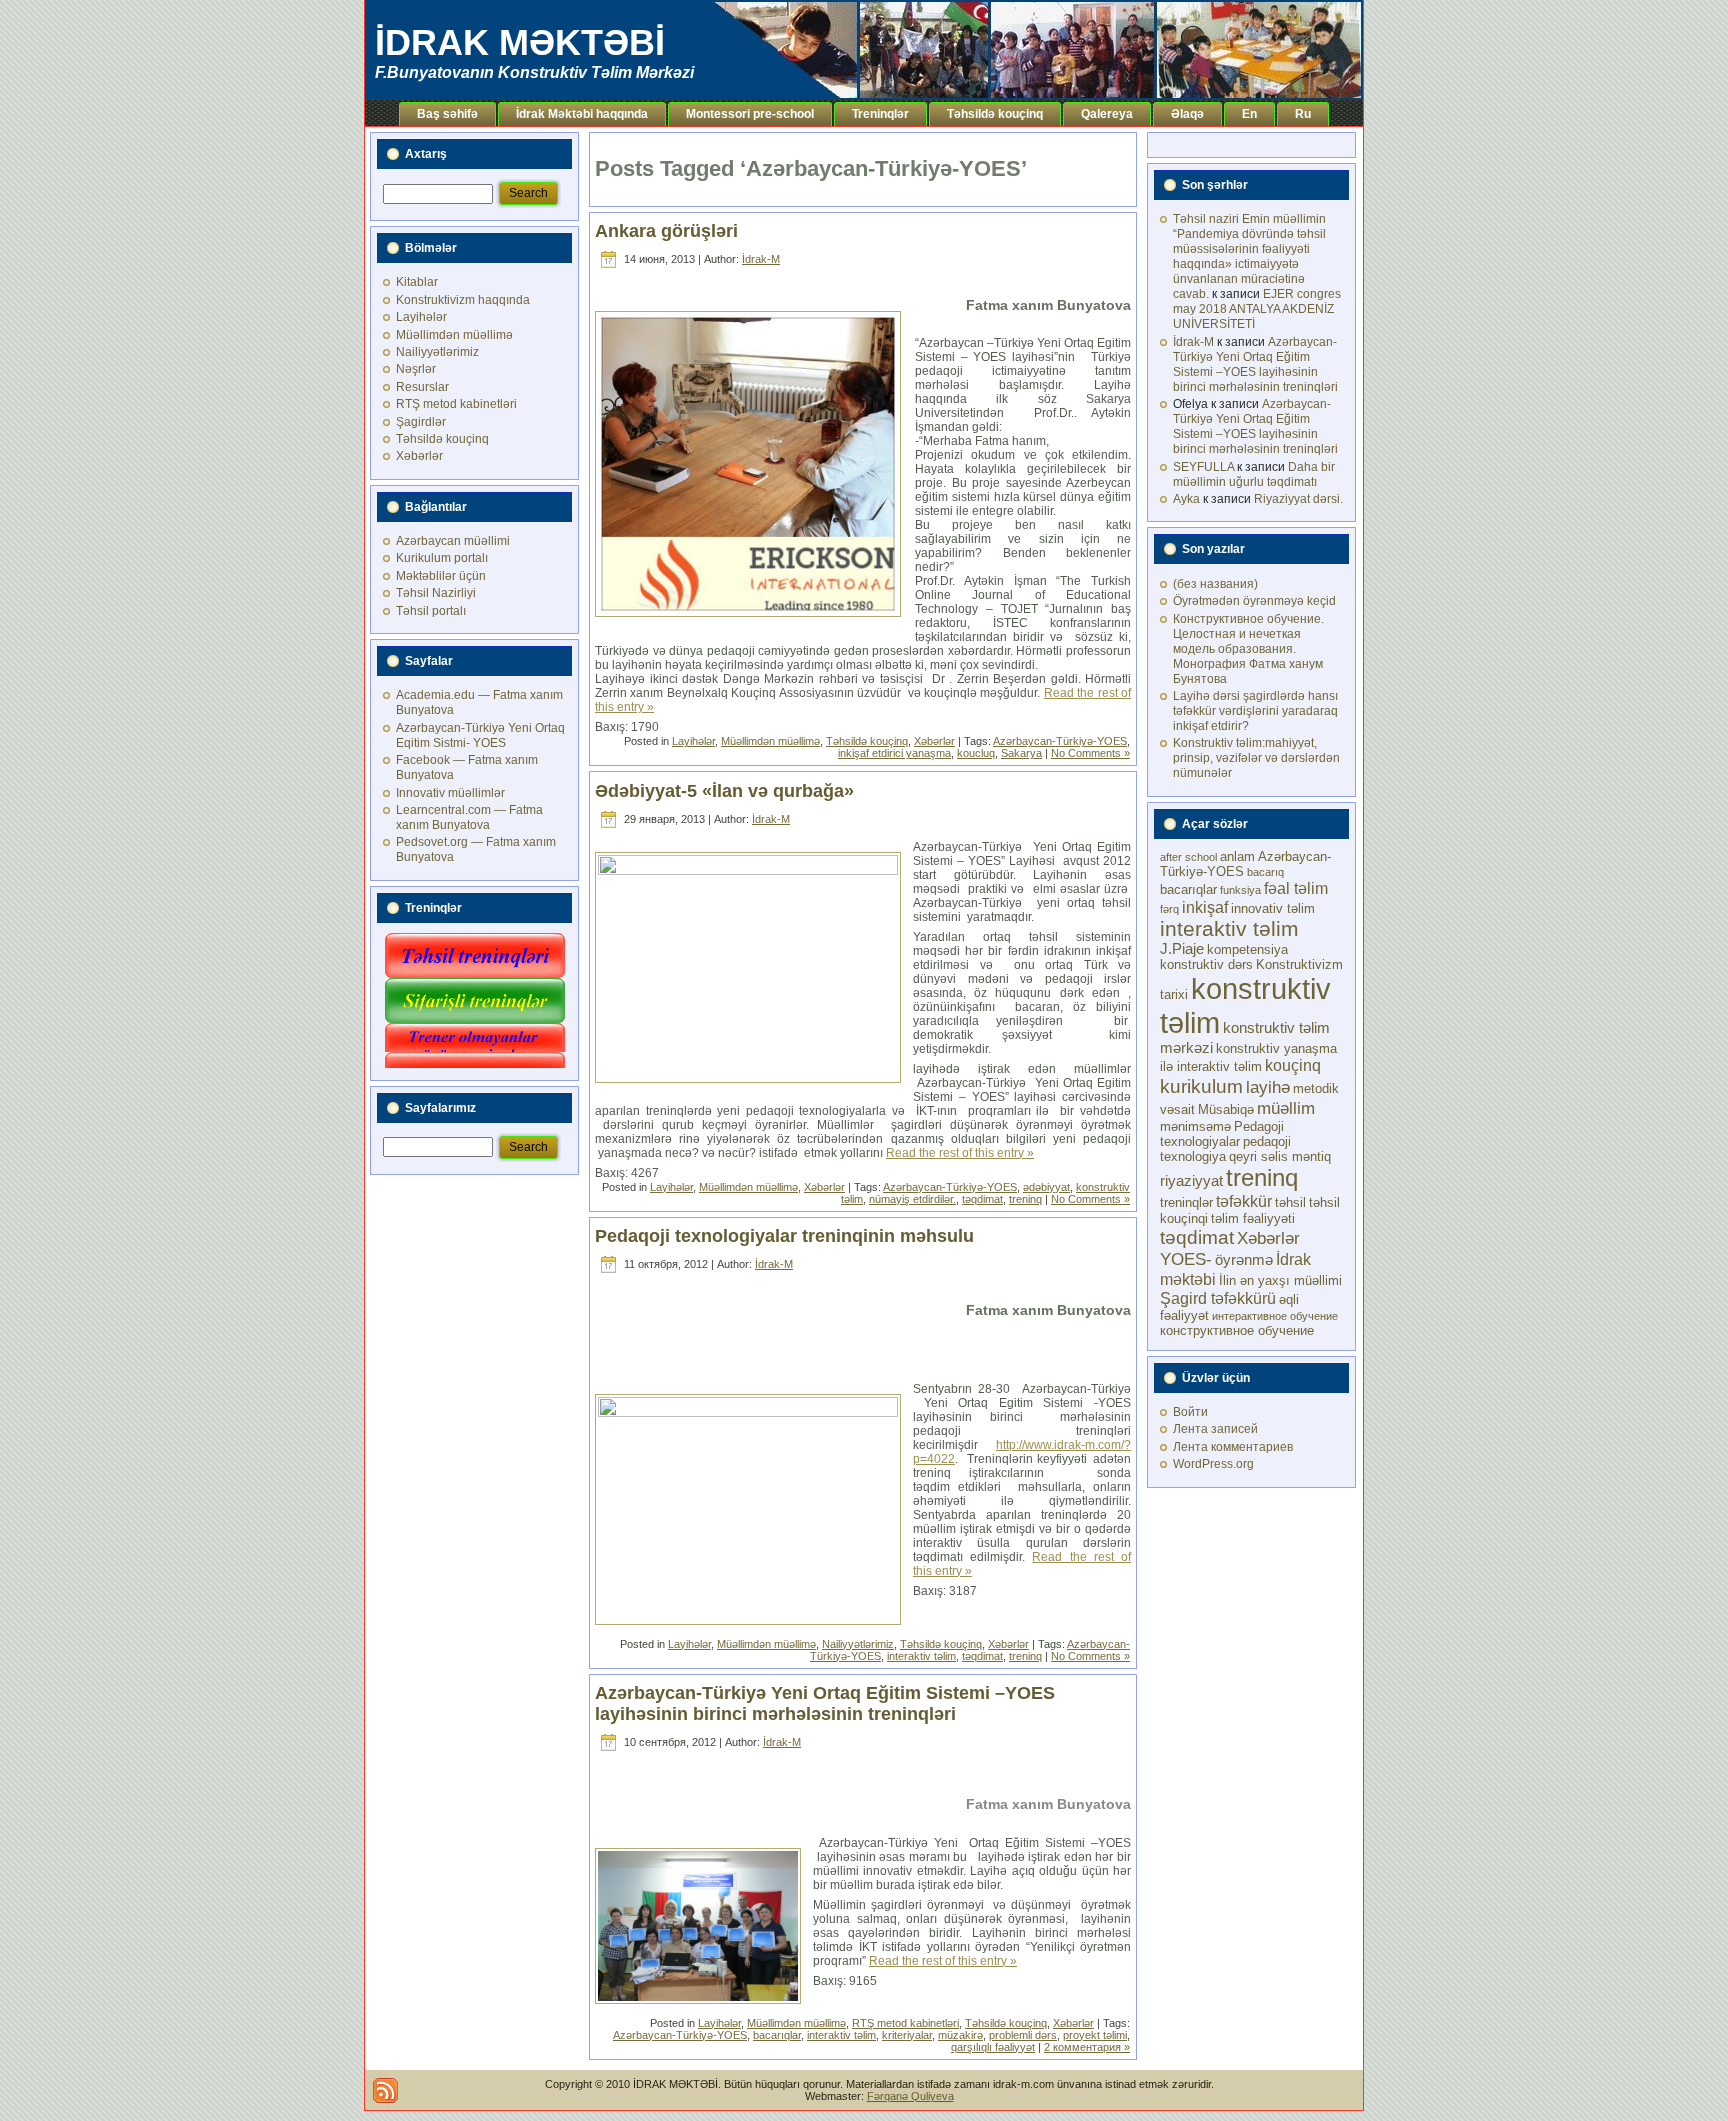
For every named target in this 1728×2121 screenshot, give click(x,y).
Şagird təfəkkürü (1218, 1298)
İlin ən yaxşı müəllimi (1280, 1280)
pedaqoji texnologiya (1225, 1149)
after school (1188, 857)
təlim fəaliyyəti (1253, 1218)
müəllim (1286, 1108)
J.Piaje (1182, 949)
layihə (1268, 1087)
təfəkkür (1244, 1201)
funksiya (1240, 890)
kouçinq (1293, 1065)
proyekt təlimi (1095, 2035)
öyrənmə (1244, 1260)
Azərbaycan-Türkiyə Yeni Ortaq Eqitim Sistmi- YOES (480, 735)
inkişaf (1205, 907)
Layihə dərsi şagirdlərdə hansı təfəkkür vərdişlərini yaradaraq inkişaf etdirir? (1255, 711)
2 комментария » (1087, 2047)
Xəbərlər (419, 456)
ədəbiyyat (1046, 1187)
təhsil (1290, 1202)
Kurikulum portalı (442, 558)
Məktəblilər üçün (441, 576)
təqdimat (982, 1199)
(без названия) (1215, 584)
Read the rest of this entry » (960, 1153)
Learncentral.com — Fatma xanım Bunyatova (469, 817)
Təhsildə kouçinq (442, 439)
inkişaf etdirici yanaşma (894, 753)
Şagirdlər (421, 422)
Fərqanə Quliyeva (910, 2096)
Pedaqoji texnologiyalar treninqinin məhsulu (784, 1236)
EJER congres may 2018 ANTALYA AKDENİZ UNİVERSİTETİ (1257, 309)
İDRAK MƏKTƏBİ (520, 42)
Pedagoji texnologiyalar (1222, 1134)
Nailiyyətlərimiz (437, 352)
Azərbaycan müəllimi (453, 541)
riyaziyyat (1191, 1181)
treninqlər (1186, 1202)
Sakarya (1021, 753)
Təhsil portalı (431, 611)
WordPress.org (1213, 1464)
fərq (1169, 909)
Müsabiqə (1226, 1109)
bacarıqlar (777, 2035)
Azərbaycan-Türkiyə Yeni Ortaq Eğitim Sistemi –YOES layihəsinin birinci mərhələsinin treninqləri (825, 1703)
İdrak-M (761, 259)
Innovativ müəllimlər (450, 793)
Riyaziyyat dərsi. (1298, 499)
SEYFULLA (1203, 467)
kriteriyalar (907, 2035)
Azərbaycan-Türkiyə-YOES (1060, 741)
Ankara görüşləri (666, 231)
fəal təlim (1296, 888)
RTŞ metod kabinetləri (456, 404)
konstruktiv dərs (1206, 964)
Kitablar (417, 282)
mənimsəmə (1195, 1126)
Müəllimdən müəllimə (454, 335)
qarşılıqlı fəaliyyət (993, 2047)
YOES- (1186, 1259)
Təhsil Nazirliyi (436, 593)
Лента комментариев (1233, 1447)
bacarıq (1265, 872)
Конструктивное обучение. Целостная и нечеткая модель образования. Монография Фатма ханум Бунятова (1248, 649)
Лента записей (1215, 1429)
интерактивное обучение (1275, 1316)
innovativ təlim (1273, 908)
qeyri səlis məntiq (1280, 1156)
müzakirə (960, 2035)
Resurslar (422, 387)
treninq (1025, 1199)
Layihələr (421, 317)
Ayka (1186, 499)
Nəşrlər (416, 369)
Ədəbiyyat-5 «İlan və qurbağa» (724, 791)
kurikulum (1201, 1086)
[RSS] (385, 2090)
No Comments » (1090, 753)
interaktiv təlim (921, 1656)
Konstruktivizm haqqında (463, 300)
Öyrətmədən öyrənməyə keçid (1254, 601)
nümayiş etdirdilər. (912, 1199)
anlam (1237, 856)
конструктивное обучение (1237, 1330)
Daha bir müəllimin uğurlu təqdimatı (1254, 474)
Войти (1190, 1412)
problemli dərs (1023, 2035)
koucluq (976, 753)
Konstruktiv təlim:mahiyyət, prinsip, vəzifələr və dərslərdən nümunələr (1256, 758)
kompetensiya (1247, 949)
